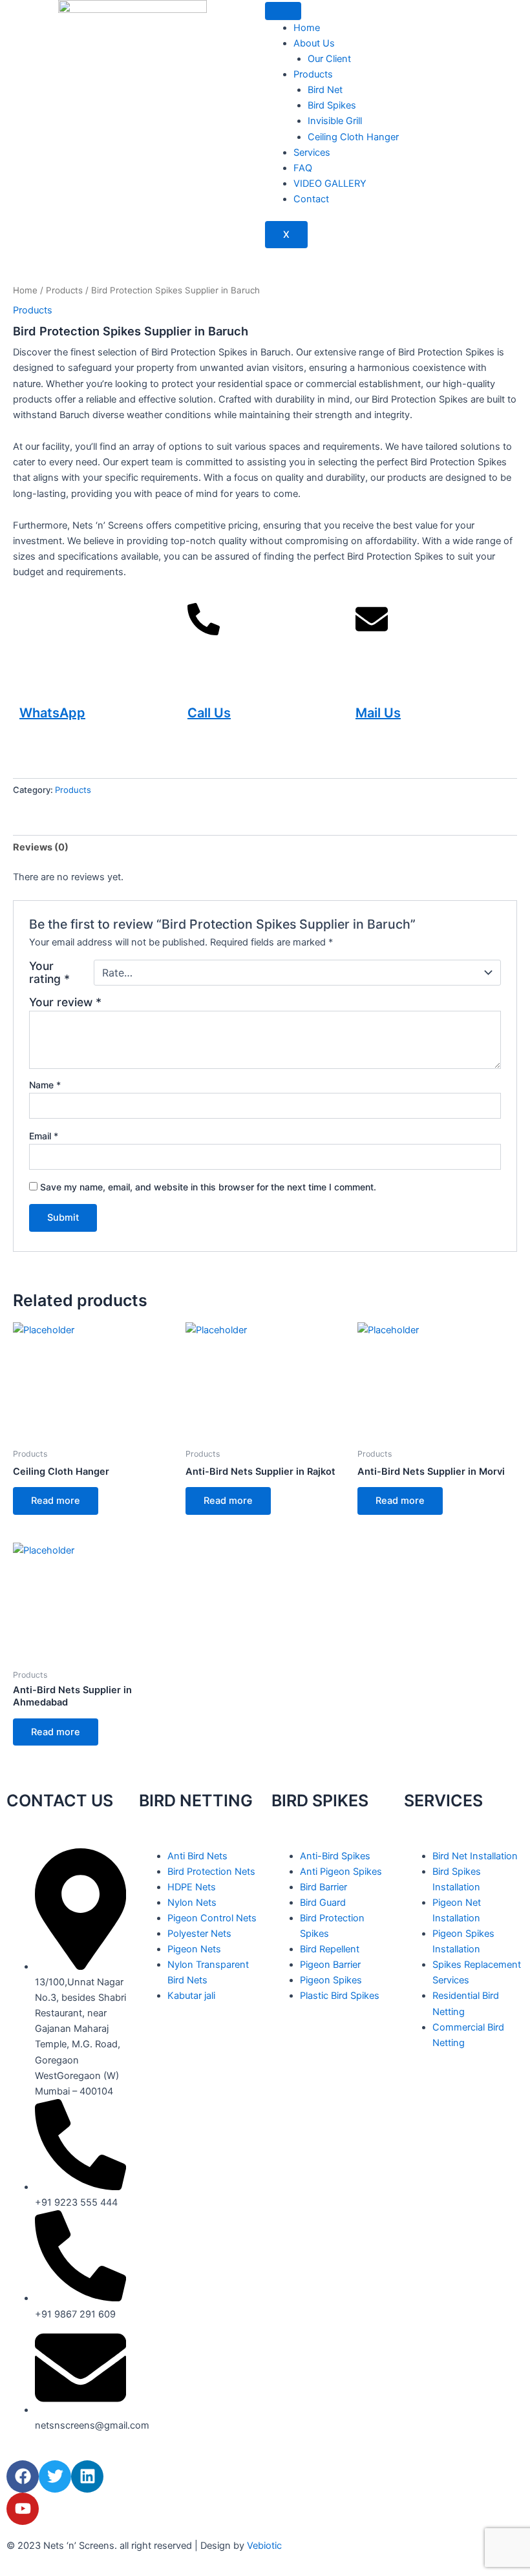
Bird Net (325, 90)
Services (312, 153)
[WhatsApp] (36, 635)
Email (44, 1136)
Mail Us (378, 713)
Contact (311, 199)
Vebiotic (264, 2546)
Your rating (49, 973)
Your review (65, 1002)
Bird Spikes (332, 105)
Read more (56, 1501)
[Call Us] (204, 635)
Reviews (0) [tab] (41, 847)
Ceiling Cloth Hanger (353, 137)
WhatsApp (52, 713)
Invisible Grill (335, 121)
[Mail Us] (372, 635)
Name (45, 1085)
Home (307, 28)
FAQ (303, 168)
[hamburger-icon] (283, 11)
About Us (314, 43)
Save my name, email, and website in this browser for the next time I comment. (208, 1187)
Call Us (209, 713)
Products (313, 74)
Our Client (329, 59)
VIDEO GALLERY (330, 184)
